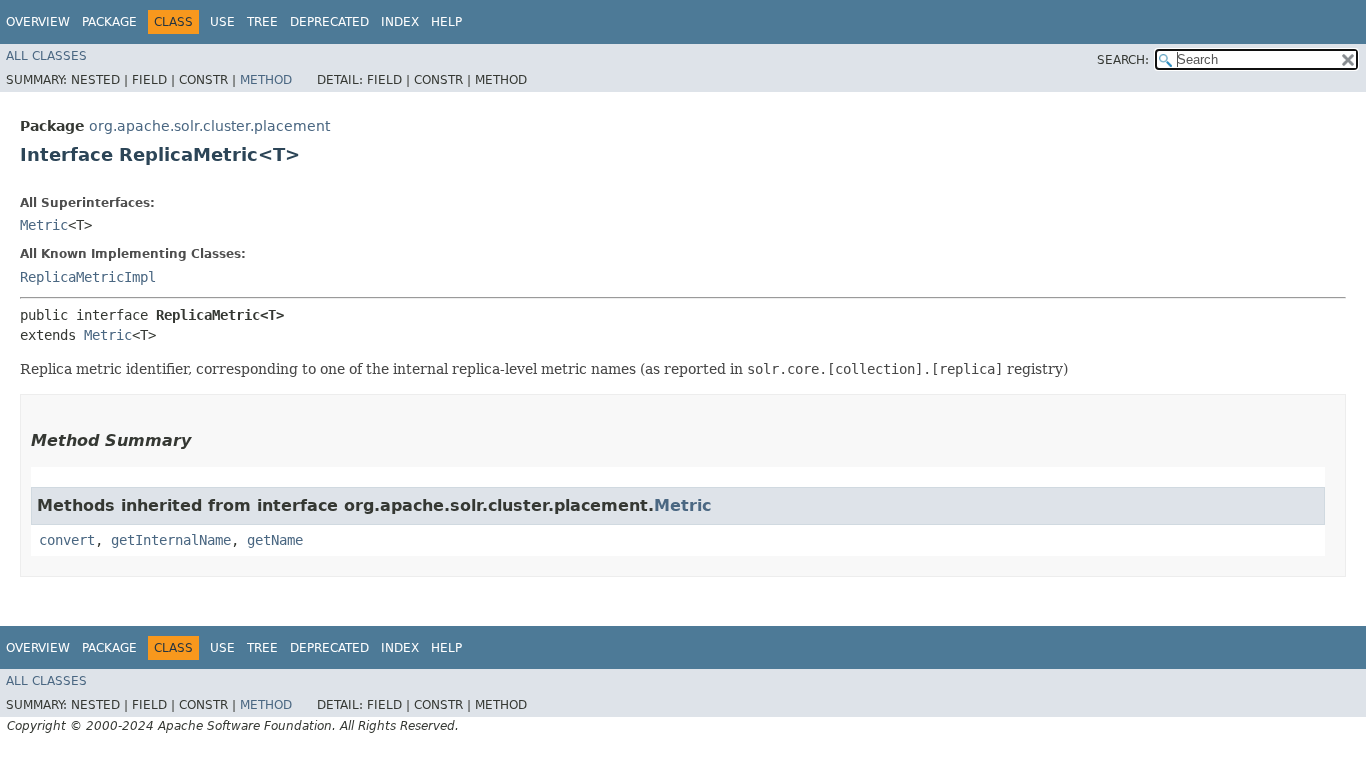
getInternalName (171, 540)
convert (67, 540)
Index (400, 22)
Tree (262, 22)
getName (275, 540)
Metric (44, 225)
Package (109, 22)
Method (266, 80)
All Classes (46, 56)
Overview (38, 22)
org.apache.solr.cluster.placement (209, 126)
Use (222, 22)
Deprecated (329, 22)
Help (446, 22)
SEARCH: (1123, 60)
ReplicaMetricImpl (88, 277)
